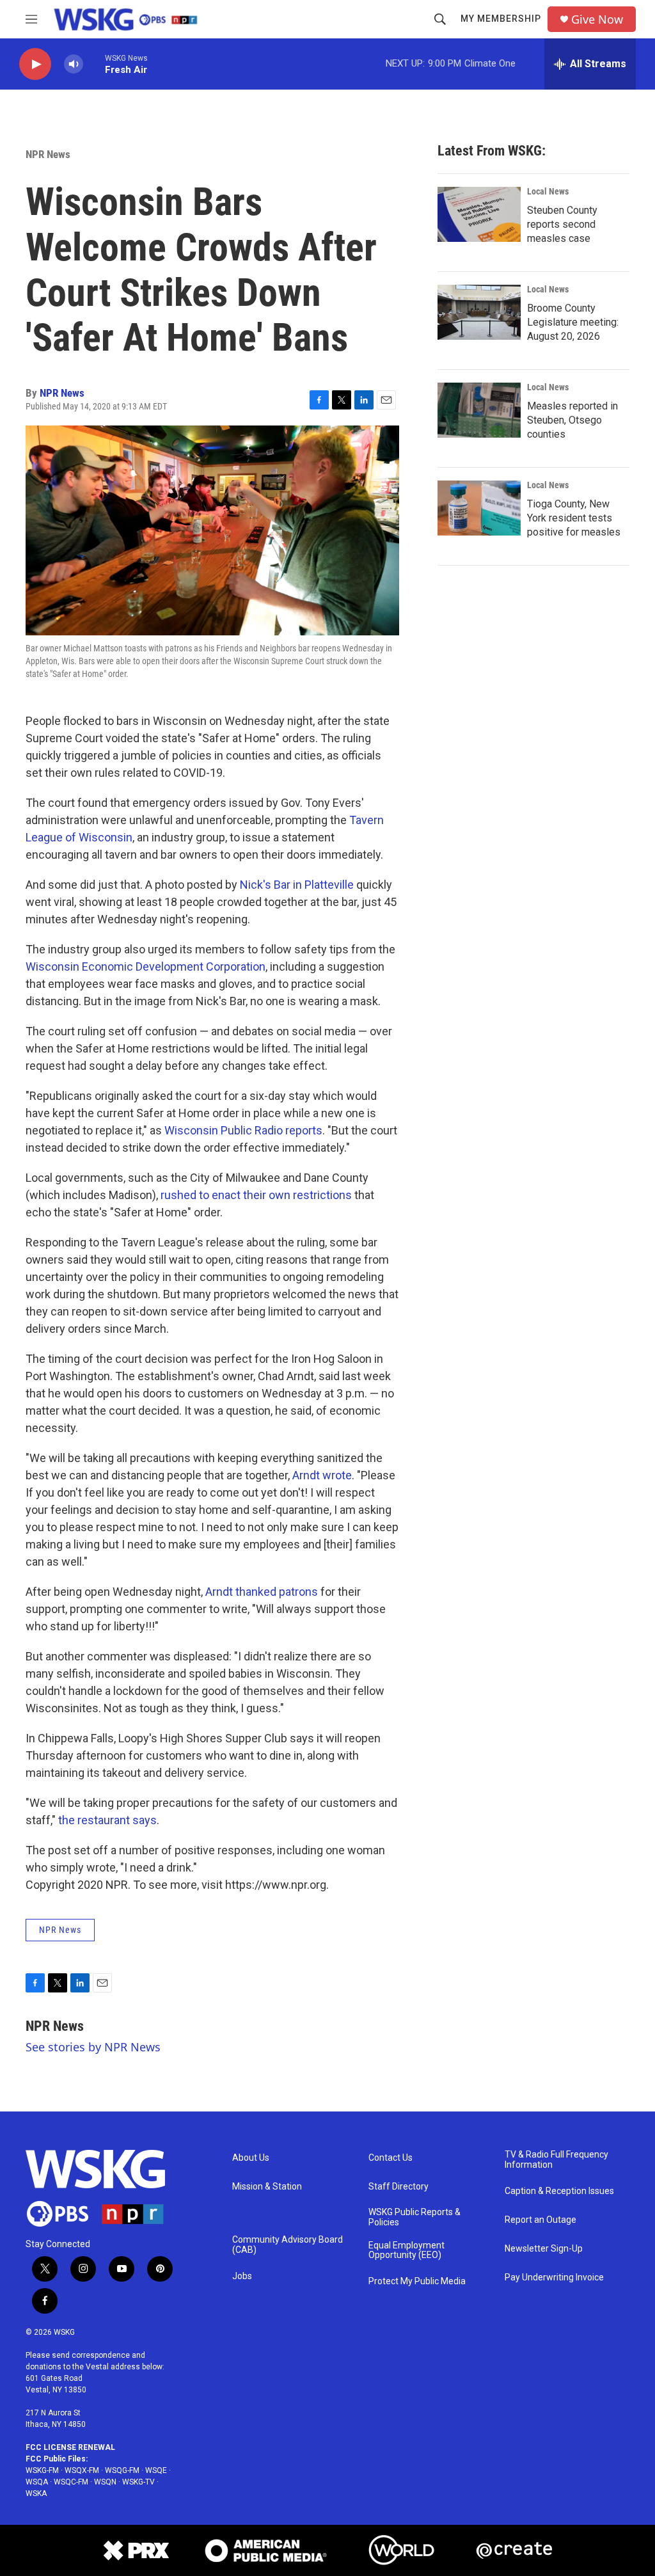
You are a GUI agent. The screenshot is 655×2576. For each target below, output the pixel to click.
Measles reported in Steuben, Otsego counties (572, 420)
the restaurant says (107, 1820)
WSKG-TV (138, 2482)
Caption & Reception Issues (559, 2191)
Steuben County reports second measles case (562, 224)
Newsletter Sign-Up (544, 2249)
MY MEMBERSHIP (501, 19)
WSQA (37, 2482)
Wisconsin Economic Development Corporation (146, 966)
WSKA (36, 2493)
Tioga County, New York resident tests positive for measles (574, 518)
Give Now (597, 20)
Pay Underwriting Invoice (554, 2278)
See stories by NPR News (93, 2047)
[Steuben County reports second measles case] (479, 214)
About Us (251, 2158)
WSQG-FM (122, 2470)
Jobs (242, 2276)
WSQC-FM (71, 2482)
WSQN (105, 2482)
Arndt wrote (322, 1475)
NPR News (48, 154)
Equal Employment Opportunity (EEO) (406, 2251)
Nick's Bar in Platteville (297, 885)
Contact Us (391, 2158)
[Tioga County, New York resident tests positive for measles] (479, 508)
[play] (35, 64)
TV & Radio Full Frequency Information (556, 2160)
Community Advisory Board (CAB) (288, 2245)
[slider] (94, 64)
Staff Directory (399, 2187)
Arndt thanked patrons (262, 1592)
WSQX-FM (82, 2470)
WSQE (156, 2470)
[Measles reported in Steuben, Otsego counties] (479, 410)
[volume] (74, 64)
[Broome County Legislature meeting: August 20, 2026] (479, 312)
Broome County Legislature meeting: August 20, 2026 (573, 322)
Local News (548, 191)
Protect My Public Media (417, 2281)
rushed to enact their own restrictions (256, 1195)
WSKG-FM (42, 2470)
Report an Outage (541, 2220)
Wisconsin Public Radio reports (243, 1130)
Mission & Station (267, 2187)
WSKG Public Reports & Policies (414, 2217)
